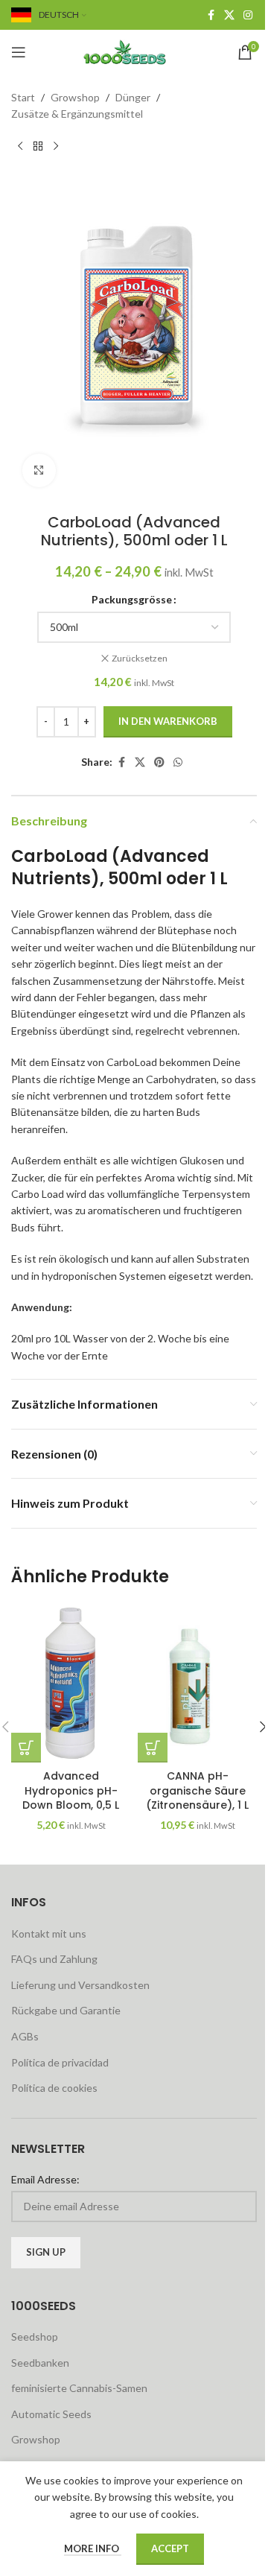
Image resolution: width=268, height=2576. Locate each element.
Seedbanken (40, 2363)
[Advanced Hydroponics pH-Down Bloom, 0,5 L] (71, 1683)
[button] (26, 1748)
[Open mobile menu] (19, 52)
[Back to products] (38, 147)
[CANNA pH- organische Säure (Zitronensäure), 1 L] (197, 1683)
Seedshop (35, 2337)
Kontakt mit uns (49, 1933)
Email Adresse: (45, 2179)
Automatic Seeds (51, 2414)
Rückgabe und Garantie (66, 2010)
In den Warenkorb (168, 721)
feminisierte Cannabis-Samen (79, 2388)
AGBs (25, 2036)
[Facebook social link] (211, 15)
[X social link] (229, 15)
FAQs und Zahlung (54, 1959)
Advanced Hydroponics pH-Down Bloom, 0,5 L (71, 1790)
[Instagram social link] (248, 15)
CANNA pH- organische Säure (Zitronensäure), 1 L (197, 1790)
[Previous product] (20, 147)
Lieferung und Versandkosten (80, 1985)
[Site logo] (134, 51)
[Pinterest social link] (159, 762)
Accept (170, 2548)
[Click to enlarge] (39, 470)
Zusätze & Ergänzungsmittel (77, 114)
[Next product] (56, 147)
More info (93, 2548)
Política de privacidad (60, 2062)
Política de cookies (54, 2088)
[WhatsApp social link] (178, 762)
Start (23, 97)
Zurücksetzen (140, 658)
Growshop (75, 97)
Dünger (133, 97)
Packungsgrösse (132, 599)
